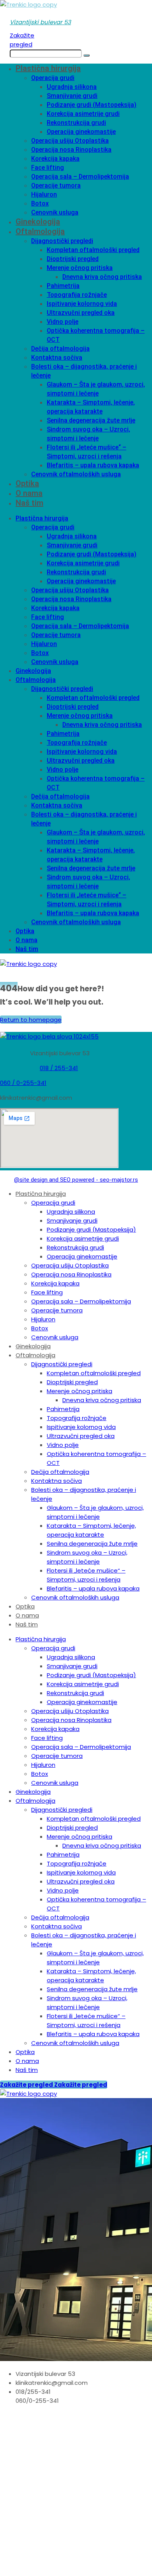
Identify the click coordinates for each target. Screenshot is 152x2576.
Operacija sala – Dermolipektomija (80, 177)
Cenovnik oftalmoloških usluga (76, 474)
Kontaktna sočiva (57, 358)
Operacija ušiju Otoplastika (70, 141)
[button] (40, 22)
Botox (40, 203)
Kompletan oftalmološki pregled (93, 250)
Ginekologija (38, 222)
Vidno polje (63, 322)
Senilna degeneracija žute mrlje (91, 420)
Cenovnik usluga (55, 212)
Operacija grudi (53, 78)
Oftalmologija (40, 231)
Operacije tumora (56, 186)
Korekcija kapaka (55, 159)
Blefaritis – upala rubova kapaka (93, 465)
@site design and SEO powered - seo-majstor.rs (76, 1180)
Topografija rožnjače (77, 295)
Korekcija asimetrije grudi (83, 114)
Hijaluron (44, 194)
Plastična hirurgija (48, 68)
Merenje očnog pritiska (80, 268)
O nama (29, 493)
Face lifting (48, 168)
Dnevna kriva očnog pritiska (102, 277)
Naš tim (29, 503)
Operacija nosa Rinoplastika (71, 150)
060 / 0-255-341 (23, 1083)
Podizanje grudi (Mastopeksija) (92, 105)
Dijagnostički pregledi (62, 241)
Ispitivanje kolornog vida (82, 304)
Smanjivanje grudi (72, 96)
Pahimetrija (63, 286)
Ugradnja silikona (72, 87)
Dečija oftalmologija (60, 349)
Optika (27, 483)
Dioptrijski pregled (73, 259)
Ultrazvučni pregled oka (81, 313)
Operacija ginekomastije (81, 132)
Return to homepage (31, 1020)
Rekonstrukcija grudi (76, 123)
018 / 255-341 (59, 1068)
